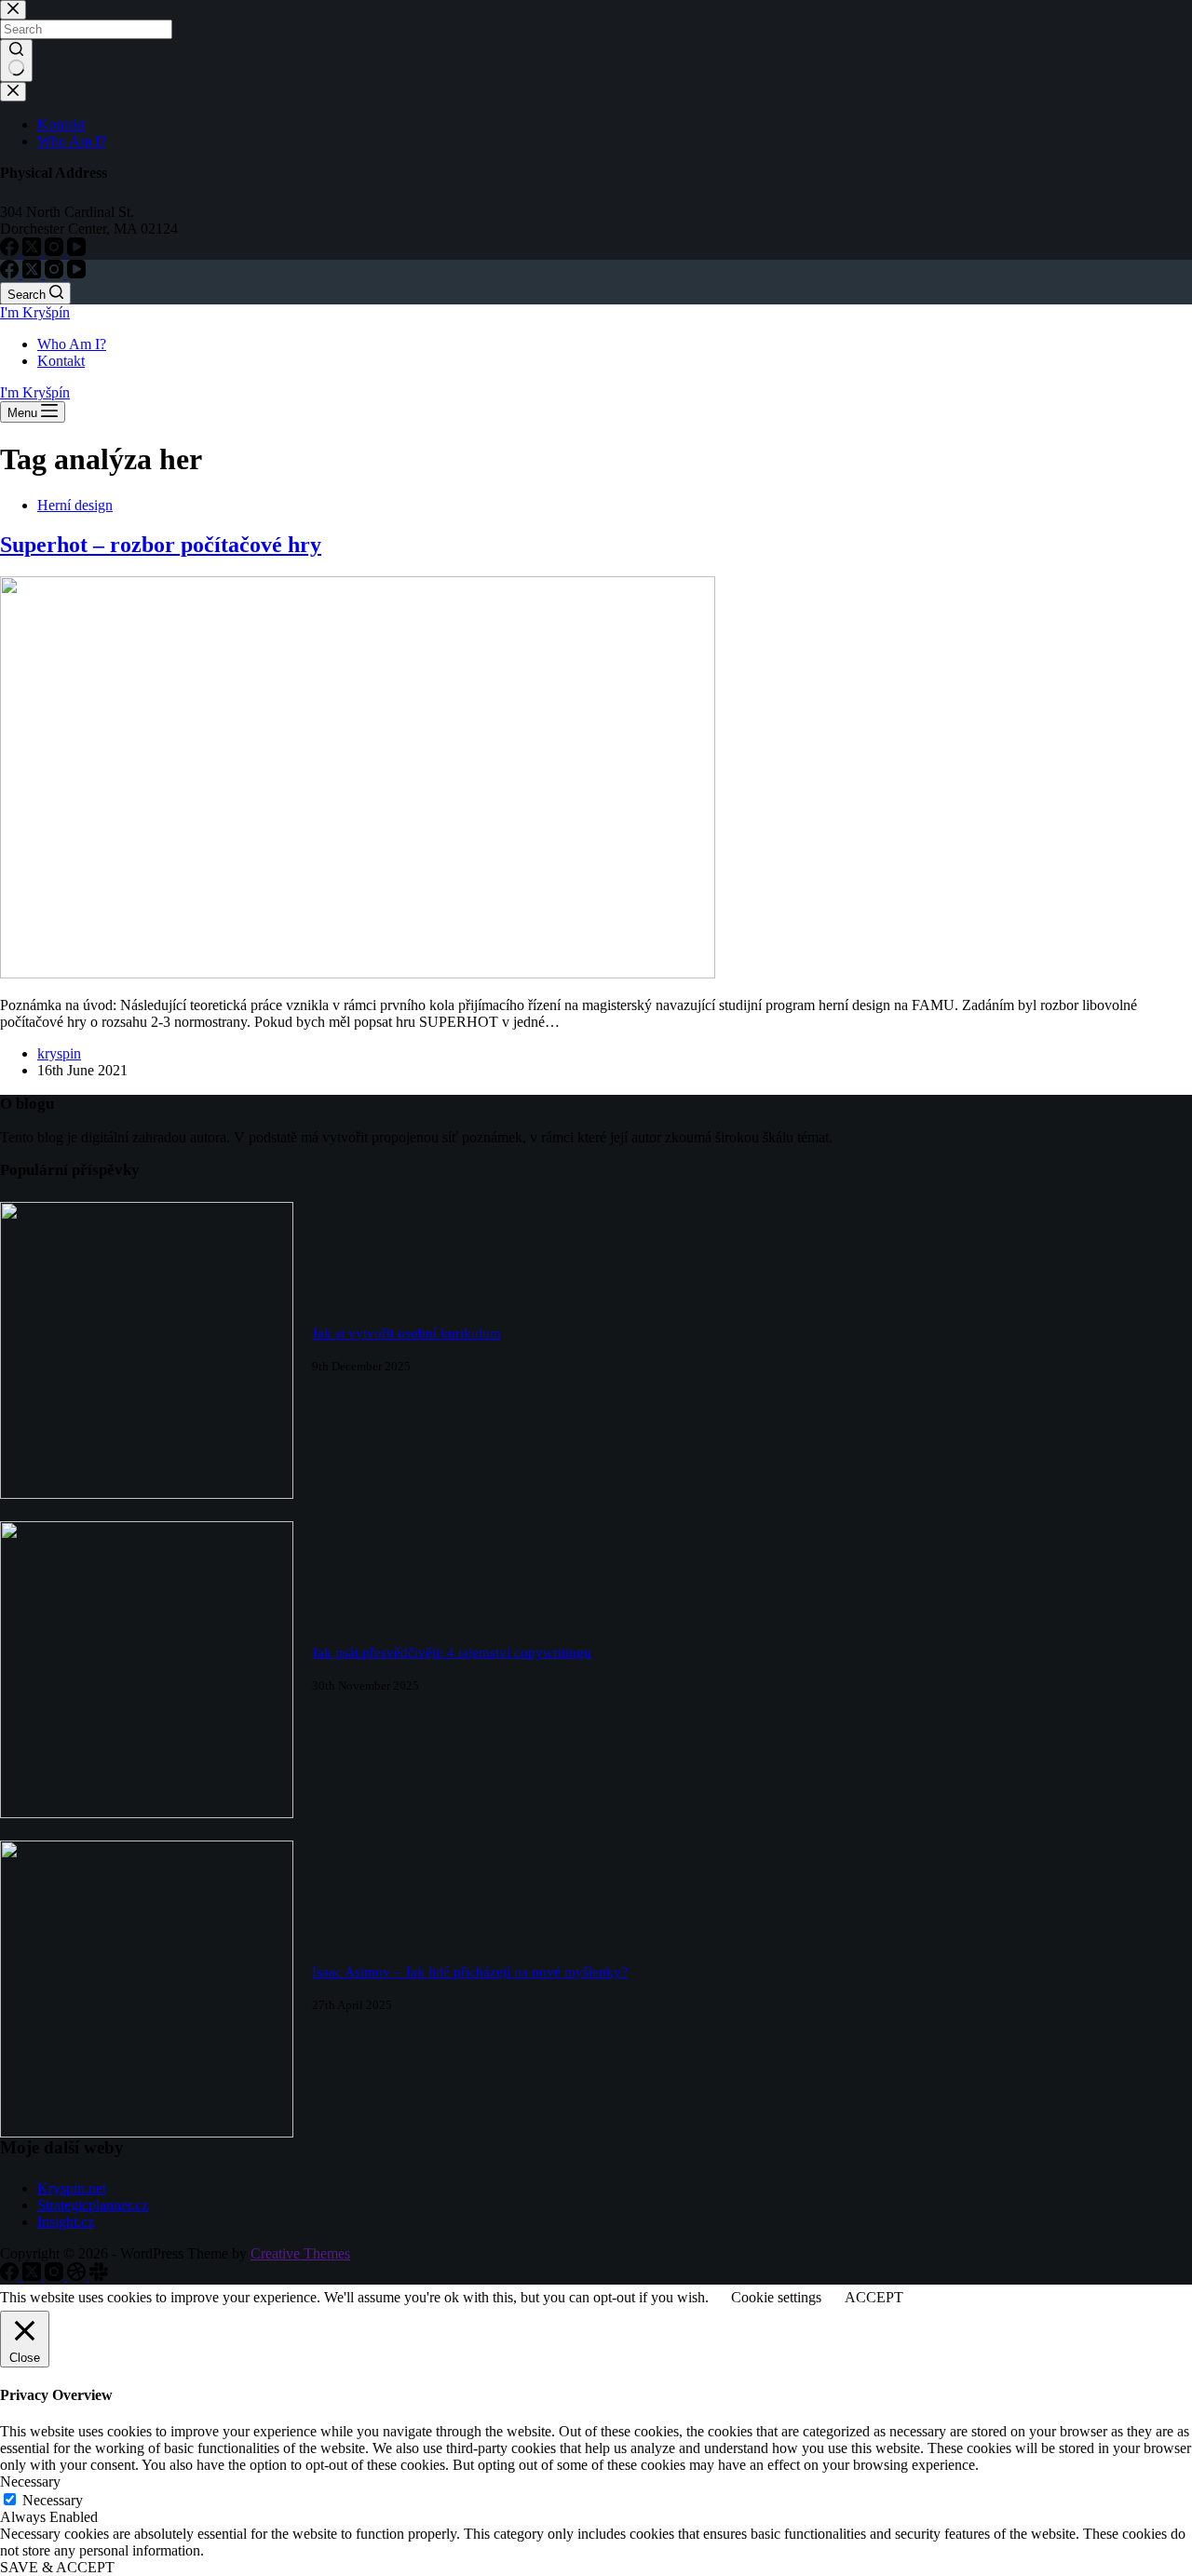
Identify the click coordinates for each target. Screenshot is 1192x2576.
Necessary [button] (30, 2482)
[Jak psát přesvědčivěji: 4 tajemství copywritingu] (147, 1813)
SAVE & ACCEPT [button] (57, 2567)
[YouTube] (76, 273)
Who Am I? (72, 344)
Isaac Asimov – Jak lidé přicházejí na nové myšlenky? (470, 1972)
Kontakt (61, 361)
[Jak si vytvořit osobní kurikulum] (147, 1494)
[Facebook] (11, 273)
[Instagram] (56, 273)
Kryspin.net (72, 2188)
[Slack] (99, 2276)
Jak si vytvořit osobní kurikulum (406, 1333)
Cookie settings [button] (776, 2297)
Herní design (75, 505)
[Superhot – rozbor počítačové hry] (358, 973)
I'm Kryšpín (35, 312)
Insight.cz (66, 2222)
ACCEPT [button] (874, 2297)
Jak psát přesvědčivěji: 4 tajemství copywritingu (452, 1652)
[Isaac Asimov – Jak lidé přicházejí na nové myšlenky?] (147, 2132)
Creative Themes (300, 2253)
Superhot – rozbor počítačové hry (161, 545)
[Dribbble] (78, 2276)
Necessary (53, 2500)
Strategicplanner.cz (93, 2205)
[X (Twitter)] (34, 273)
